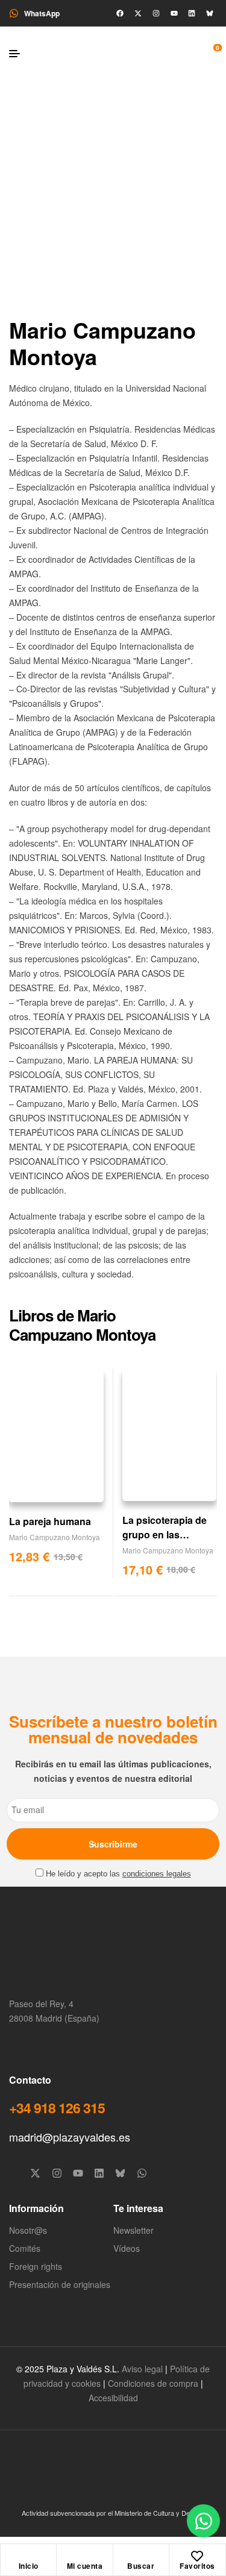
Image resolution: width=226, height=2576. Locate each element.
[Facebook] (120, 13)
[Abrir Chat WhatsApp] (203, 2521)
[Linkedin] (192, 13)
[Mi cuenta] (84, 2556)
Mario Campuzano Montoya (55, 1537)
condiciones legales (157, 1874)
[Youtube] (174, 13)
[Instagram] (156, 13)
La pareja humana (50, 1521)
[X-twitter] (138, 13)
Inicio (29, 2566)
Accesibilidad (113, 2398)
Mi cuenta (85, 2566)
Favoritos (197, 2566)
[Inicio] (28, 2556)
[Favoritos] (197, 2556)
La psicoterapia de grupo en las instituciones (165, 1534)
